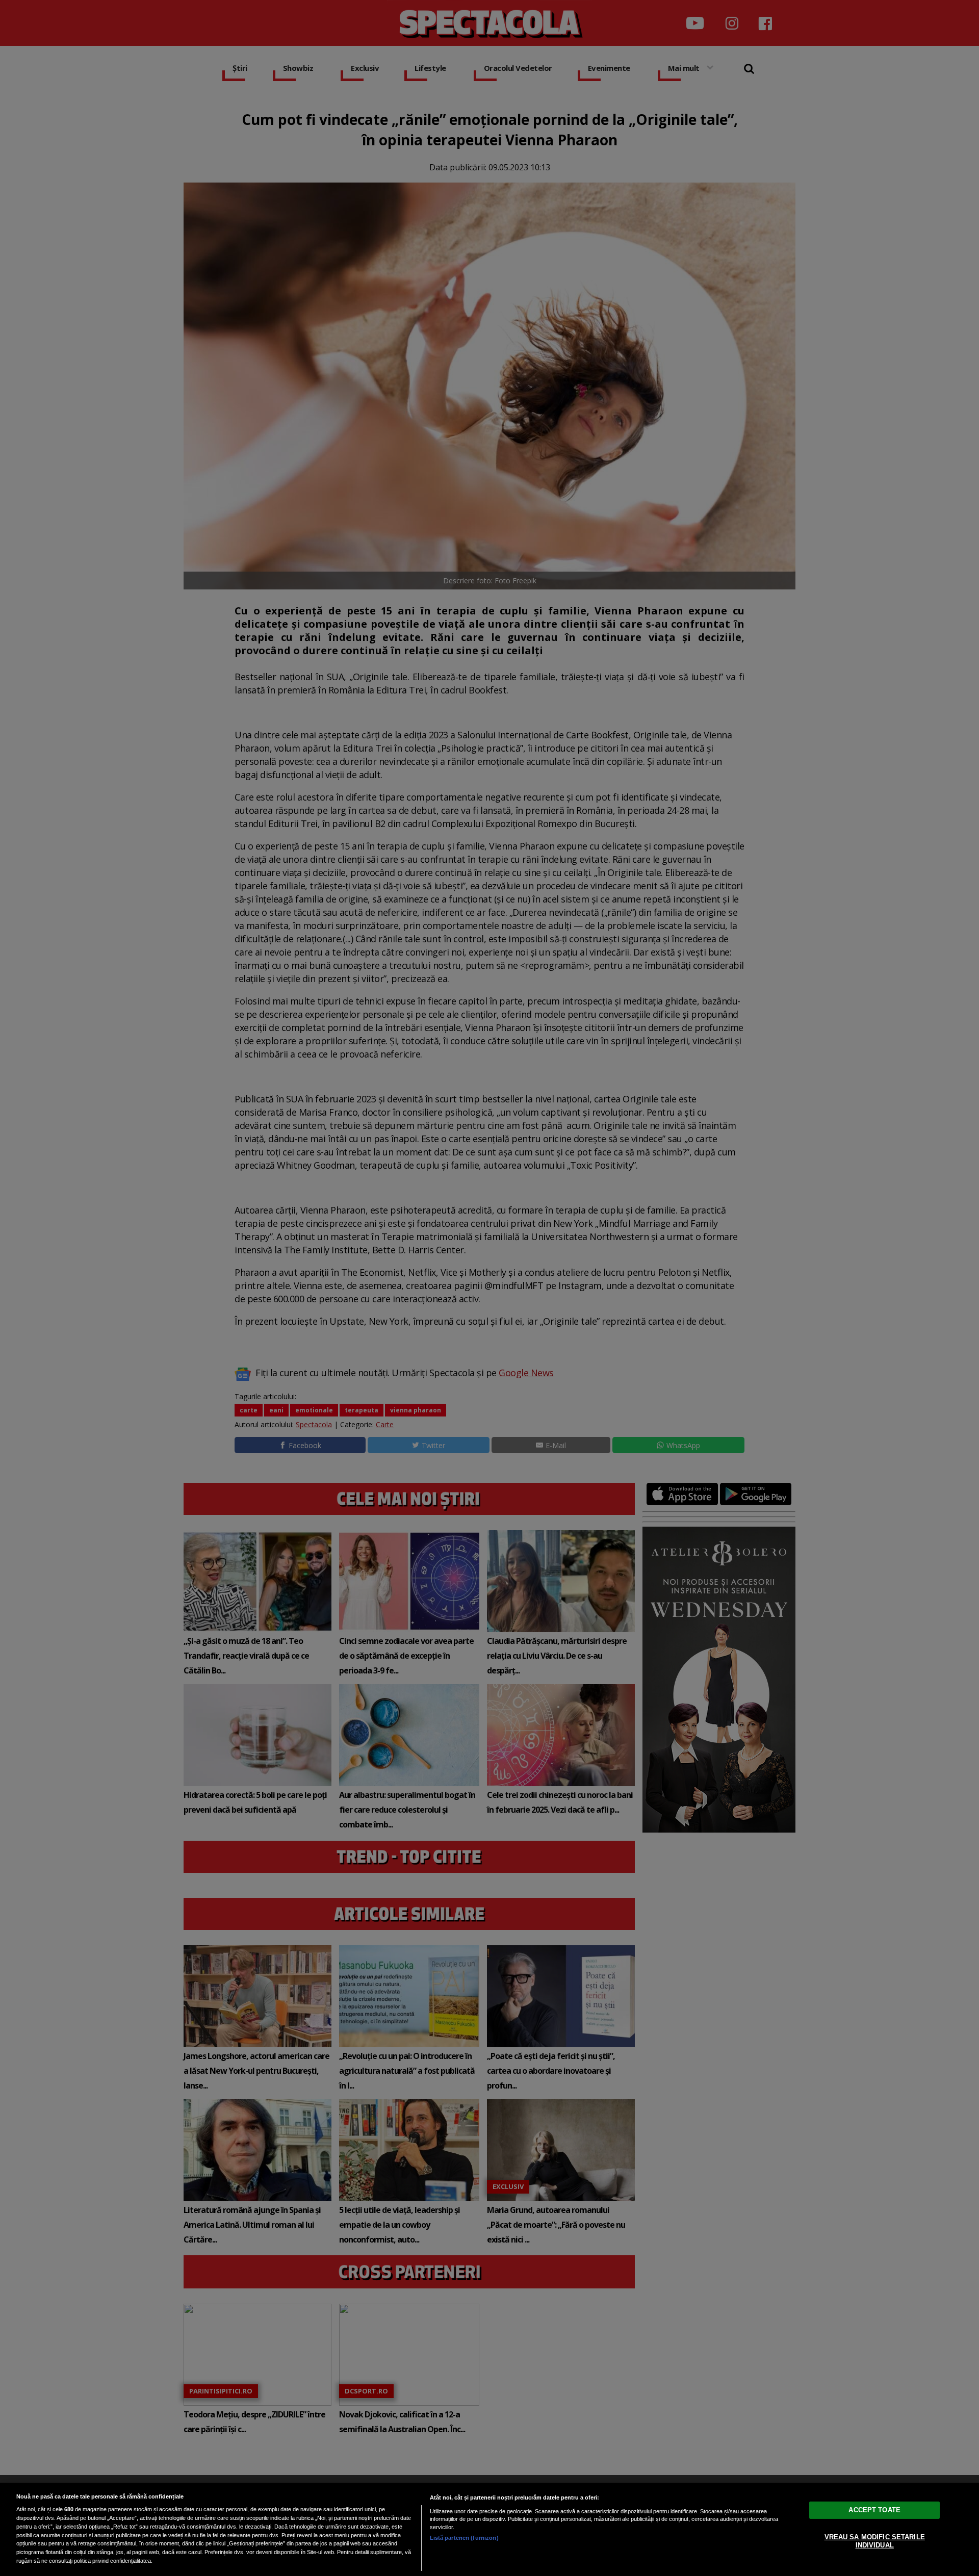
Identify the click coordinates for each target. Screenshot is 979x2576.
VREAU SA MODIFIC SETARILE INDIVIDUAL (875, 2541)
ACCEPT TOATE (874, 2510)
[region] (489, 2529)
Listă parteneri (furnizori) (464, 2538)
